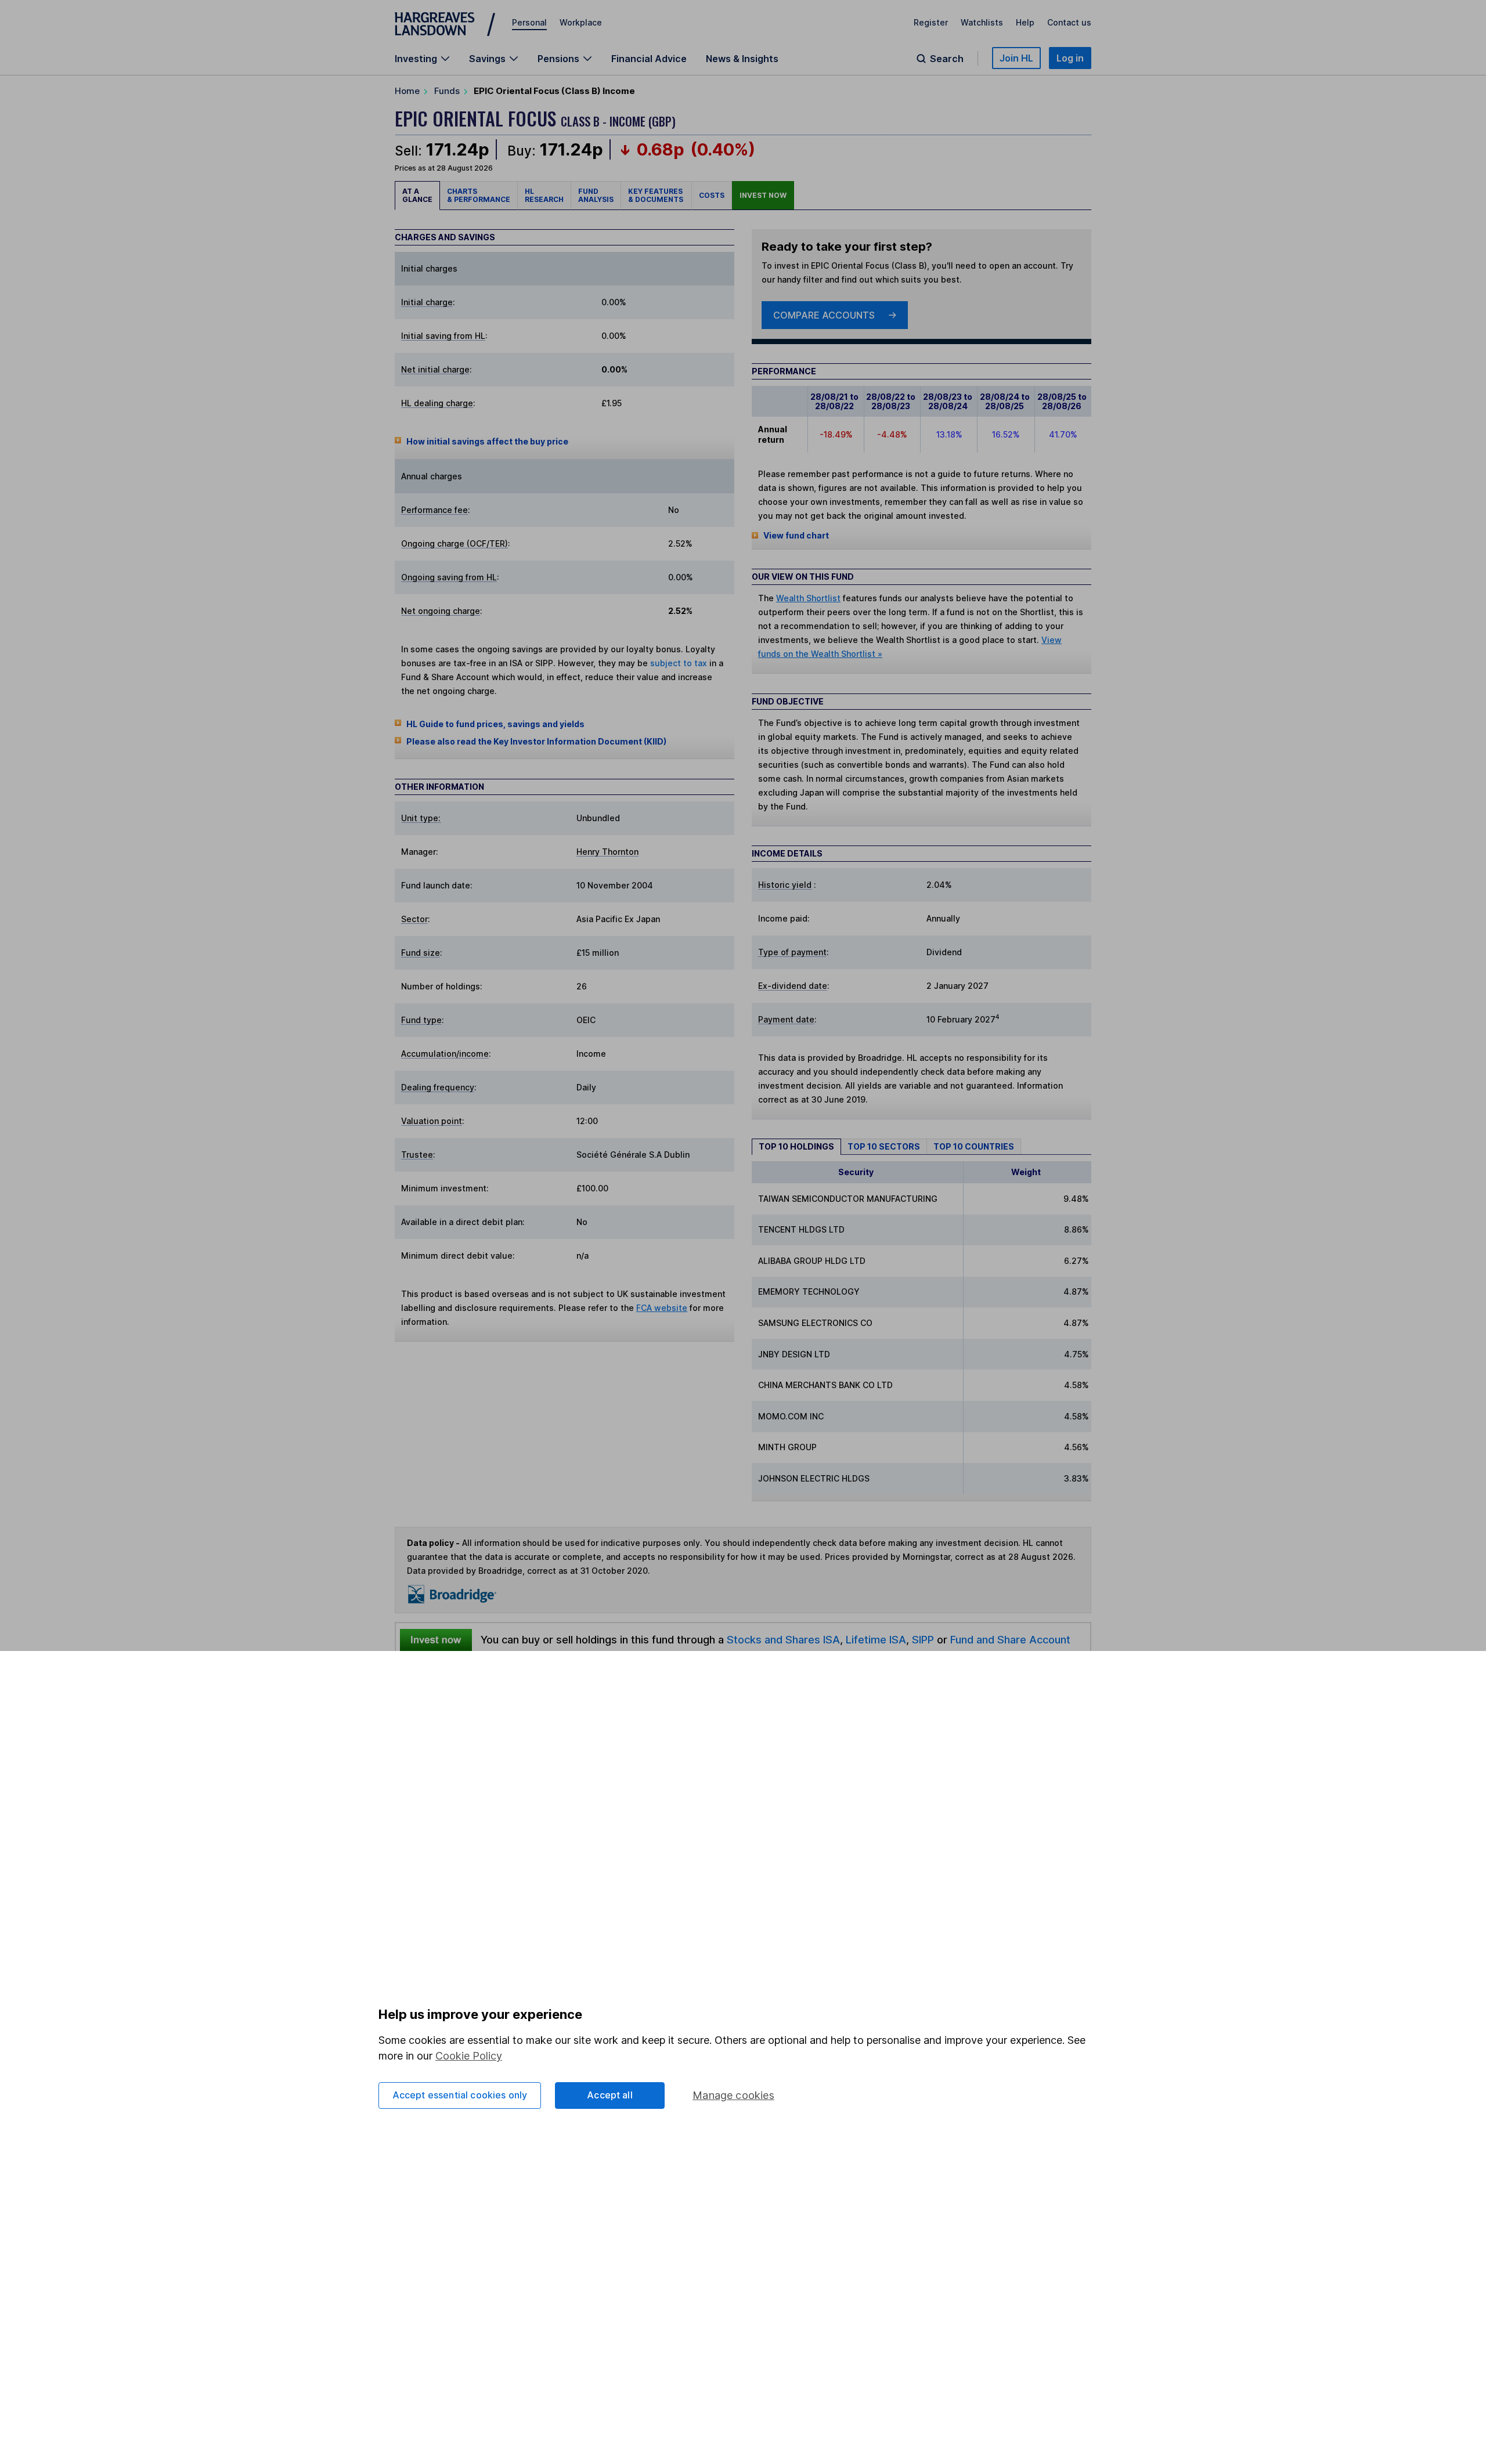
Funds (447, 91)
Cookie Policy (469, 2056)
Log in (1070, 58)
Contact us (1069, 22)
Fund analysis (596, 195)
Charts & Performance (479, 195)
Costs (712, 195)
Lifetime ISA (874, 1639)
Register (931, 22)
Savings (487, 59)
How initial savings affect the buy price (487, 441)
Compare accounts (824, 315)
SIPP (923, 1639)
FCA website (662, 1308)
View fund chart (796, 535)
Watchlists (982, 22)
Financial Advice (649, 59)
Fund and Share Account (1010, 1639)
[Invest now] (436, 1640)
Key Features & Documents (656, 195)
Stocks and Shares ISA (783, 1639)
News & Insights (742, 59)
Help (1025, 22)
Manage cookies (733, 2095)
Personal (529, 22)
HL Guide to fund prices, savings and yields (495, 724)
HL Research (544, 195)
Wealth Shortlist (808, 598)
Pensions (558, 59)
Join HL (1016, 58)
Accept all (610, 2095)
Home (407, 91)
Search (947, 59)
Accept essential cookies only (460, 2095)
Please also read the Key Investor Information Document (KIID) (536, 741)
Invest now (763, 195)
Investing (416, 59)
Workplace (581, 22)
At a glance (417, 195)
